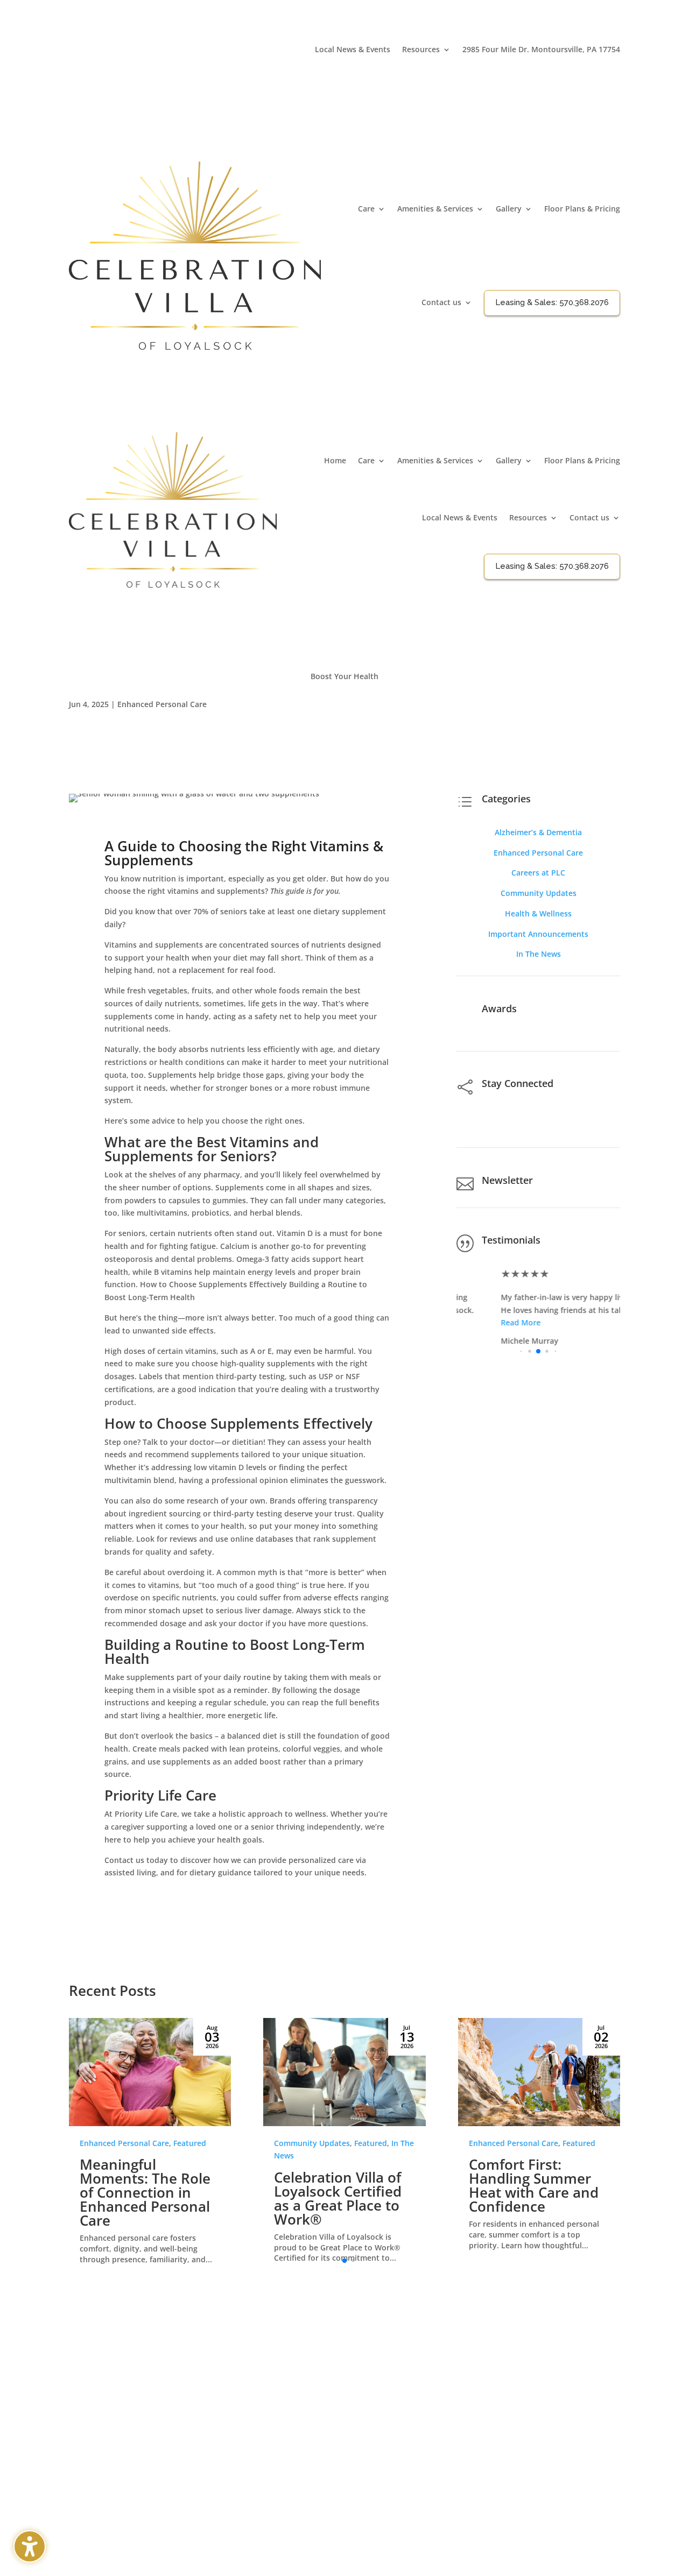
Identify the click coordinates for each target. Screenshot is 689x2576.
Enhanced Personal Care (162, 704)
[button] (574, 1036)
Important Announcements (538, 934)
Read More (476, 1322)
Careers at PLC (538, 873)
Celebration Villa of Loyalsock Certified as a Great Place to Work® (338, 2198)
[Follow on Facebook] (611, 66)
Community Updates (539, 893)
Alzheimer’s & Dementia (538, 832)
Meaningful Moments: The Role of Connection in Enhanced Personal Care (145, 2192)
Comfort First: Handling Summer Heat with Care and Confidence (534, 2185)
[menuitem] (353, 52)
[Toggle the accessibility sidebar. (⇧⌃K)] (30, 2546)
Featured (190, 2143)
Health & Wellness (538, 913)
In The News (539, 954)
